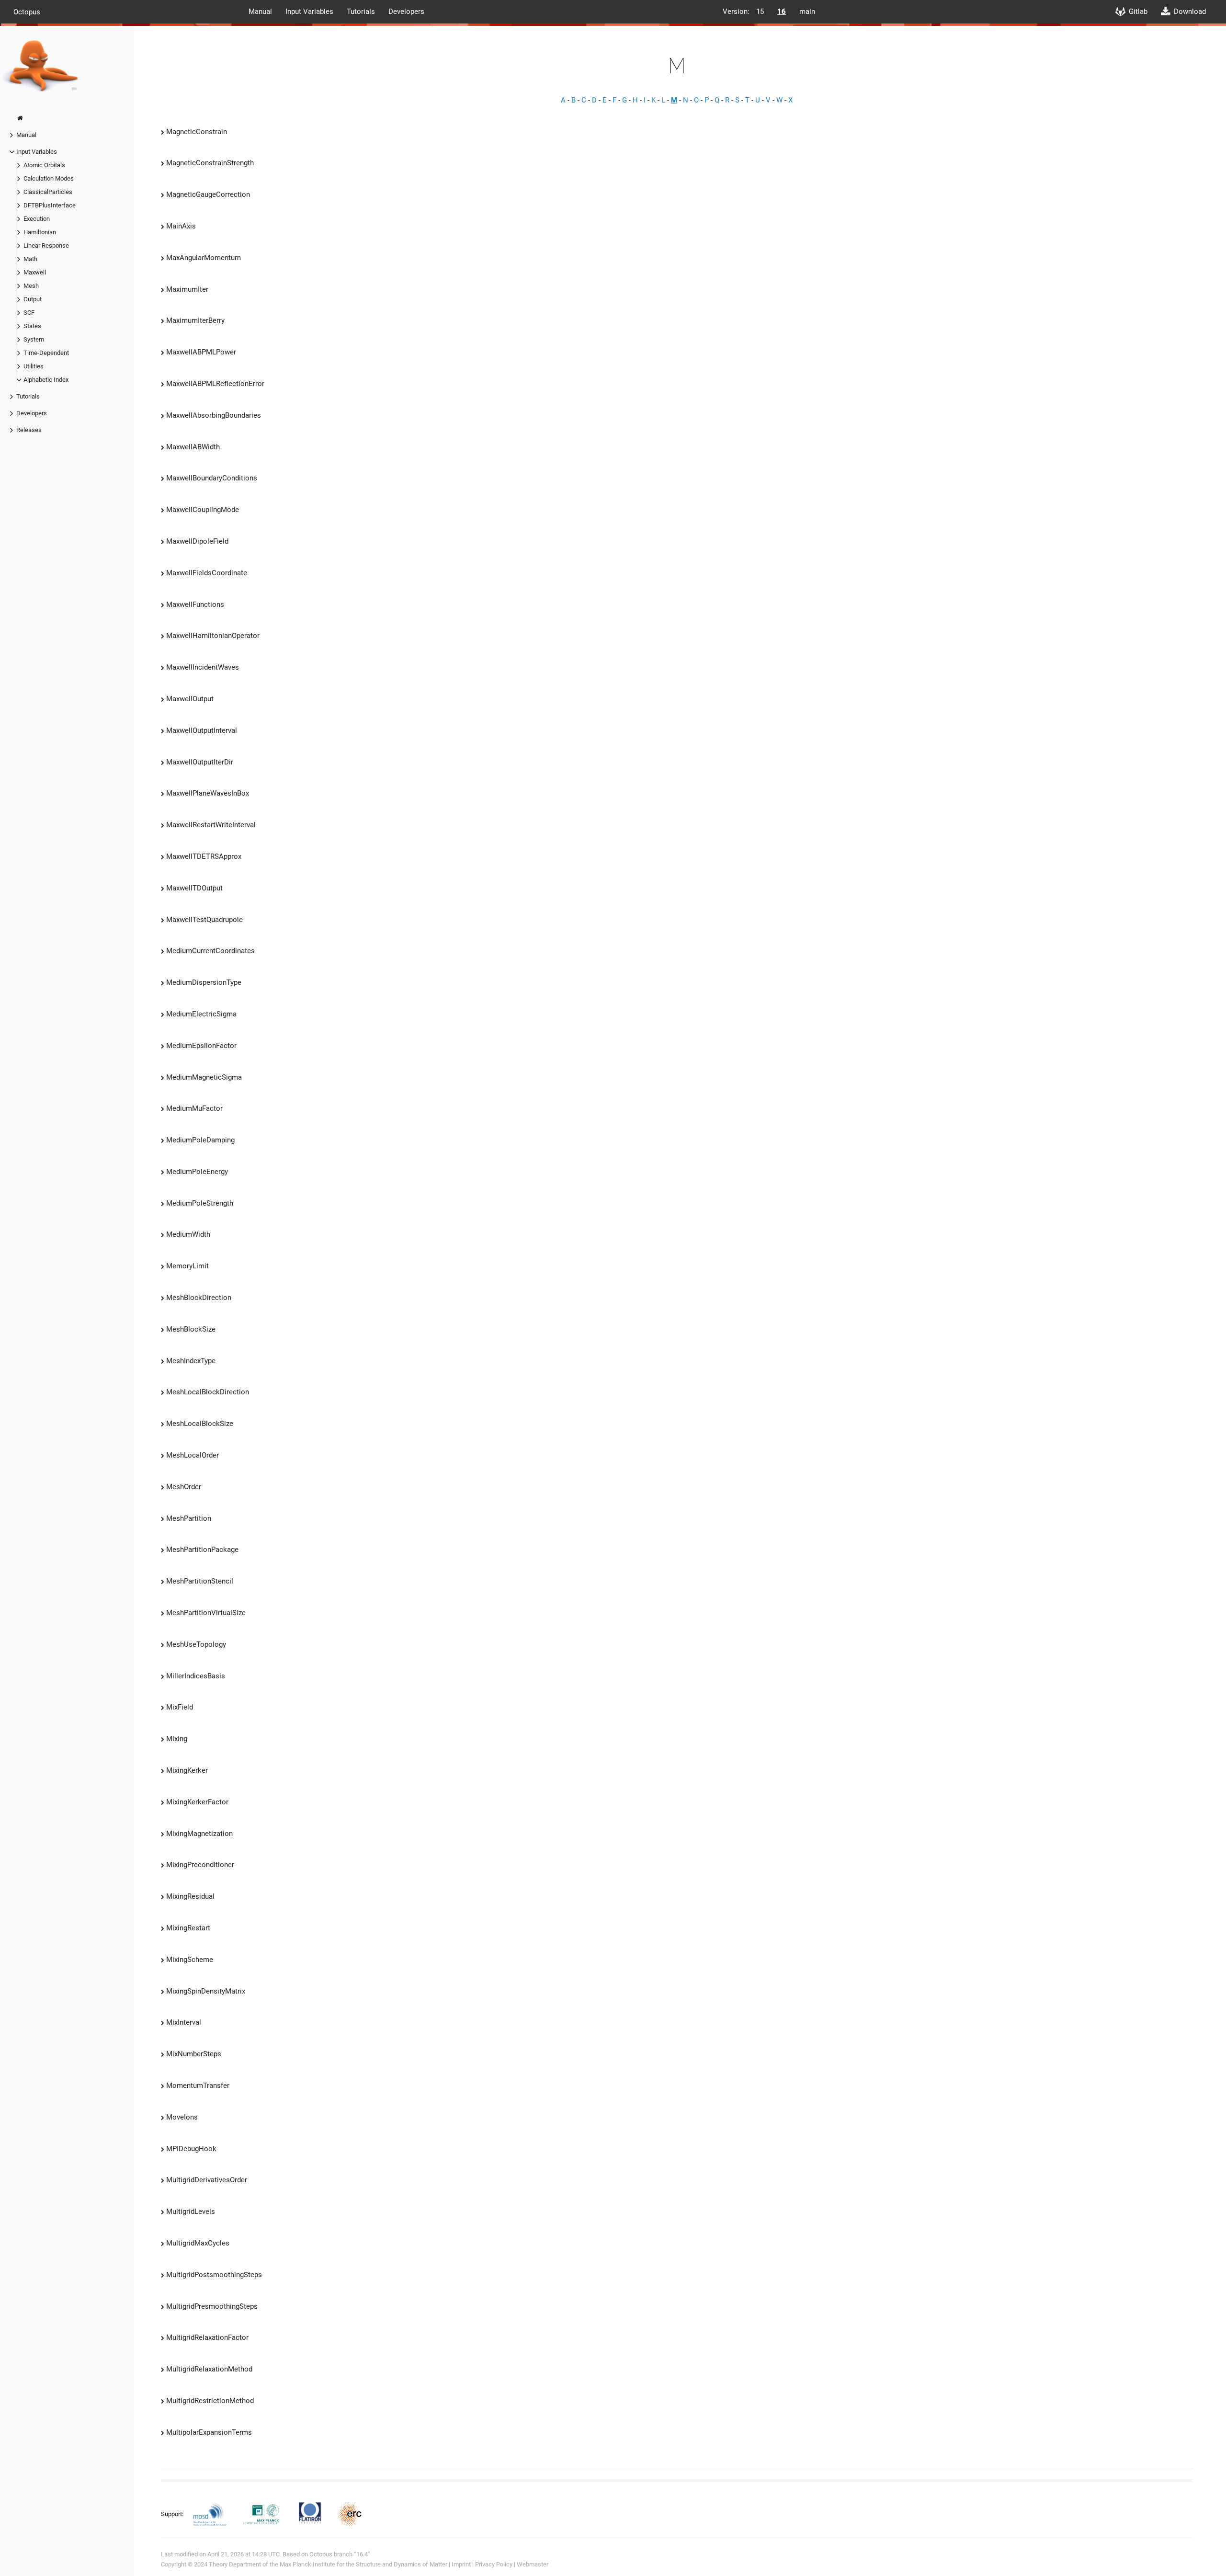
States (32, 326)
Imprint (461, 2564)
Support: (173, 2513)
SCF (29, 313)
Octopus (27, 11)
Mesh (31, 286)
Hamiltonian (40, 232)
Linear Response (46, 245)
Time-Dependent (46, 353)
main (807, 11)
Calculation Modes (49, 178)
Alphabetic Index (46, 380)
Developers (406, 11)
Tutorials (361, 11)
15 (760, 11)
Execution (37, 219)
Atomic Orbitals (44, 165)
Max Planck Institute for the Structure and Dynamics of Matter (363, 2564)
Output (33, 299)
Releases (29, 430)
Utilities (34, 366)
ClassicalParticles (48, 192)
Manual (260, 11)
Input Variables (309, 11)
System (34, 339)
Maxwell (35, 272)
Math (30, 259)
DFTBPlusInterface (50, 205)
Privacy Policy (494, 2564)
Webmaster (533, 2564)
